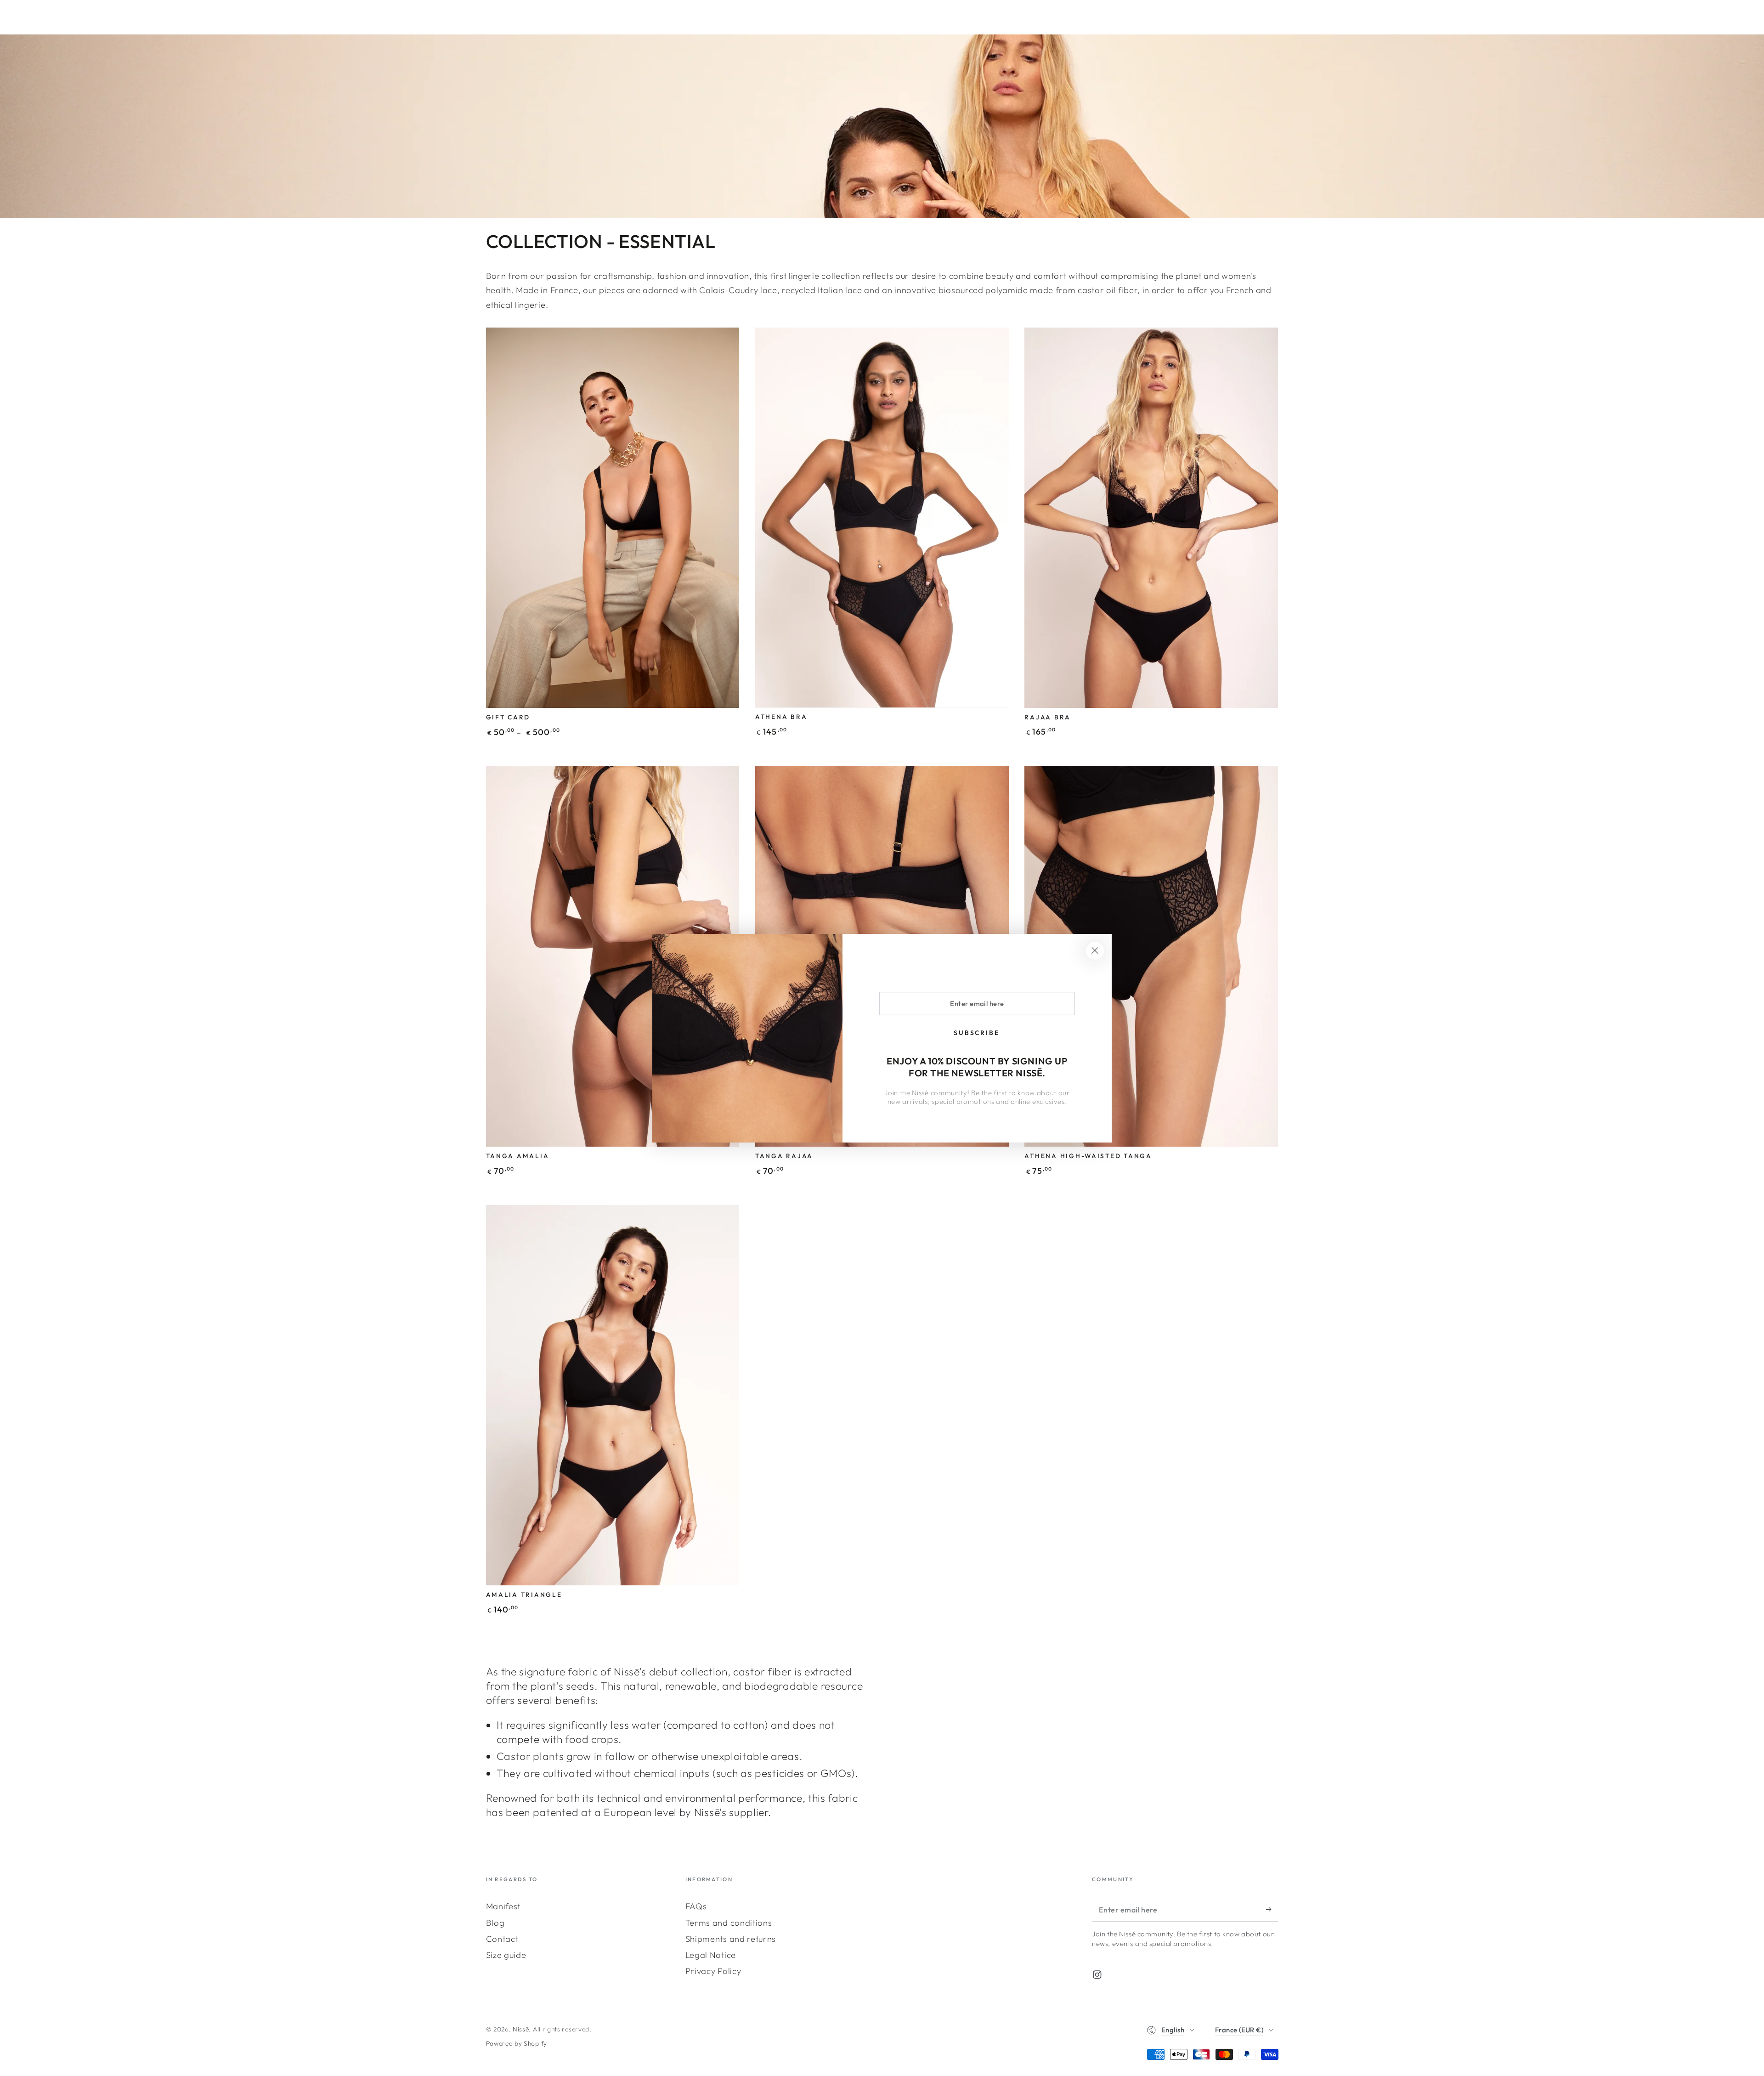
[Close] (1095, 951)
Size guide (506, 1955)
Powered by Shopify (517, 2043)
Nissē (521, 2029)
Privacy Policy (713, 1971)
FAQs (696, 1906)
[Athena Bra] (882, 518)
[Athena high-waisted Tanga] (1151, 956)
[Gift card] (613, 518)
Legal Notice (711, 1955)
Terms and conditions (729, 1923)
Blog (495, 1923)
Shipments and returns (731, 1939)
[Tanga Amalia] (613, 956)
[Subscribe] (1272, 1909)
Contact (502, 1939)
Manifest (503, 1906)
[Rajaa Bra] (1151, 518)
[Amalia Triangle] (613, 1395)
